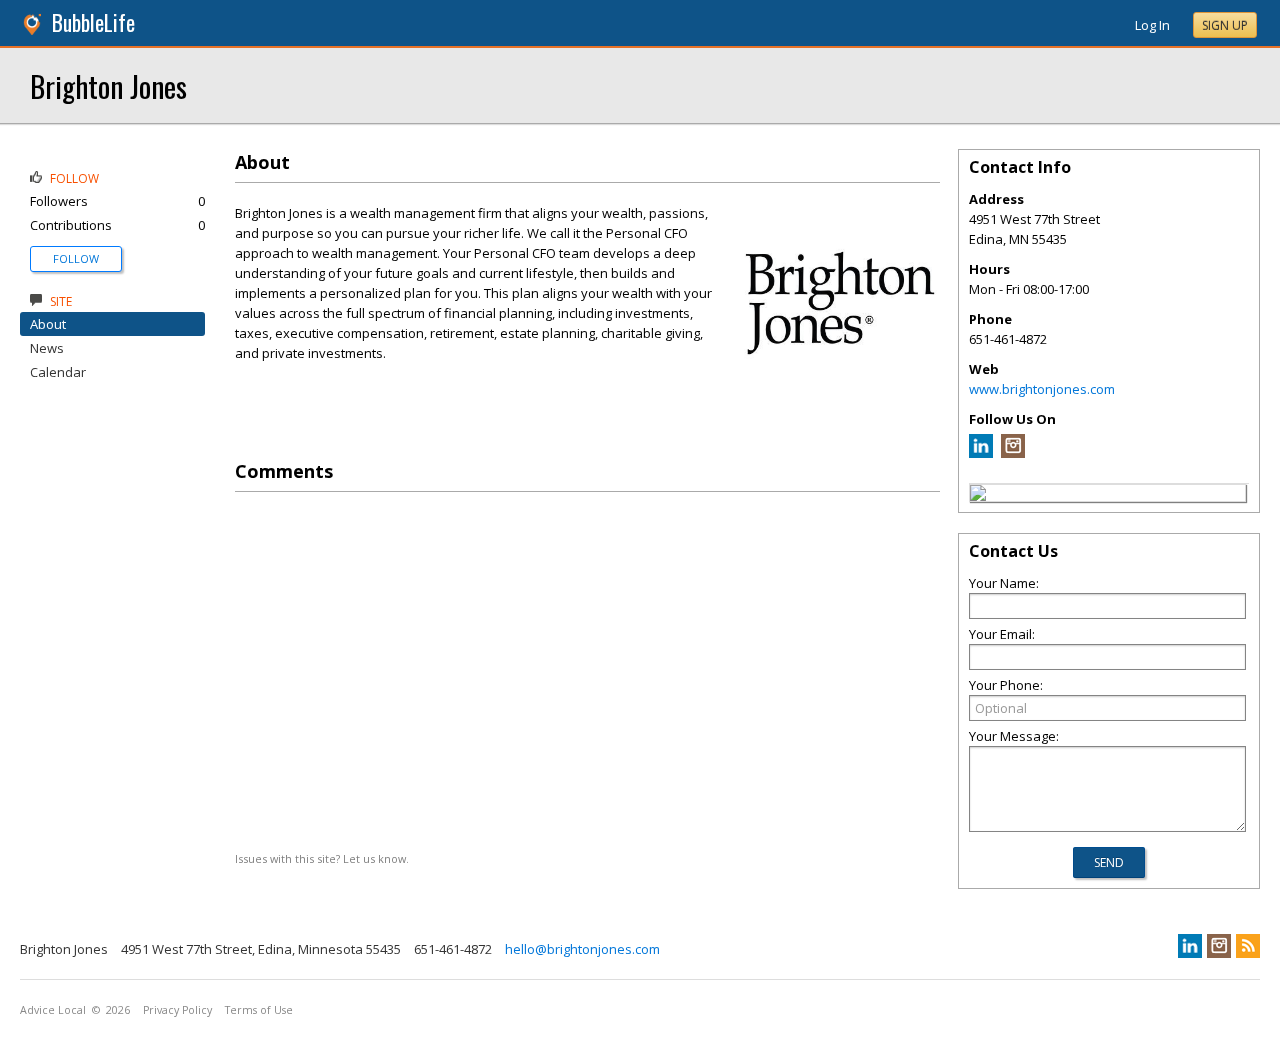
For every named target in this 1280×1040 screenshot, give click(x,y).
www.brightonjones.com (1042, 389)
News (47, 348)
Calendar (58, 372)
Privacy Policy (177, 1010)
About (48, 324)
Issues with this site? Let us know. (322, 858)
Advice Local (53, 1010)
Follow (76, 258)
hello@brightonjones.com (582, 949)
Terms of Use (259, 1010)
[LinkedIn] (981, 453)
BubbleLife (93, 22)
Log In (1152, 25)
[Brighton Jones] (978, 496)
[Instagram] (1013, 453)
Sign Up (1225, 25)
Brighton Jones (108, 85)
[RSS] (1248, 946)
